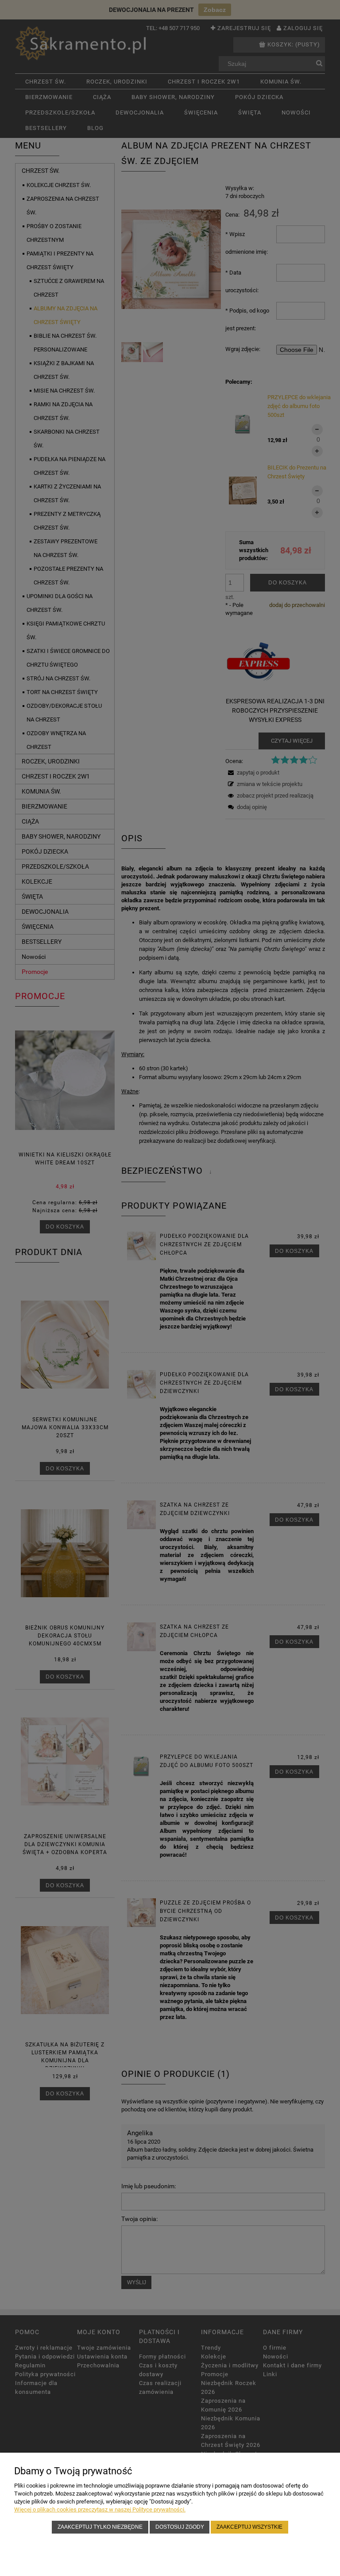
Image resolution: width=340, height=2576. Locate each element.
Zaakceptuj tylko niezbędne (100, 2527)
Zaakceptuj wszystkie (249, 2527)
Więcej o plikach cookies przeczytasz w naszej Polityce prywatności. (100, 2509)
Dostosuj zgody (180, 2527)
